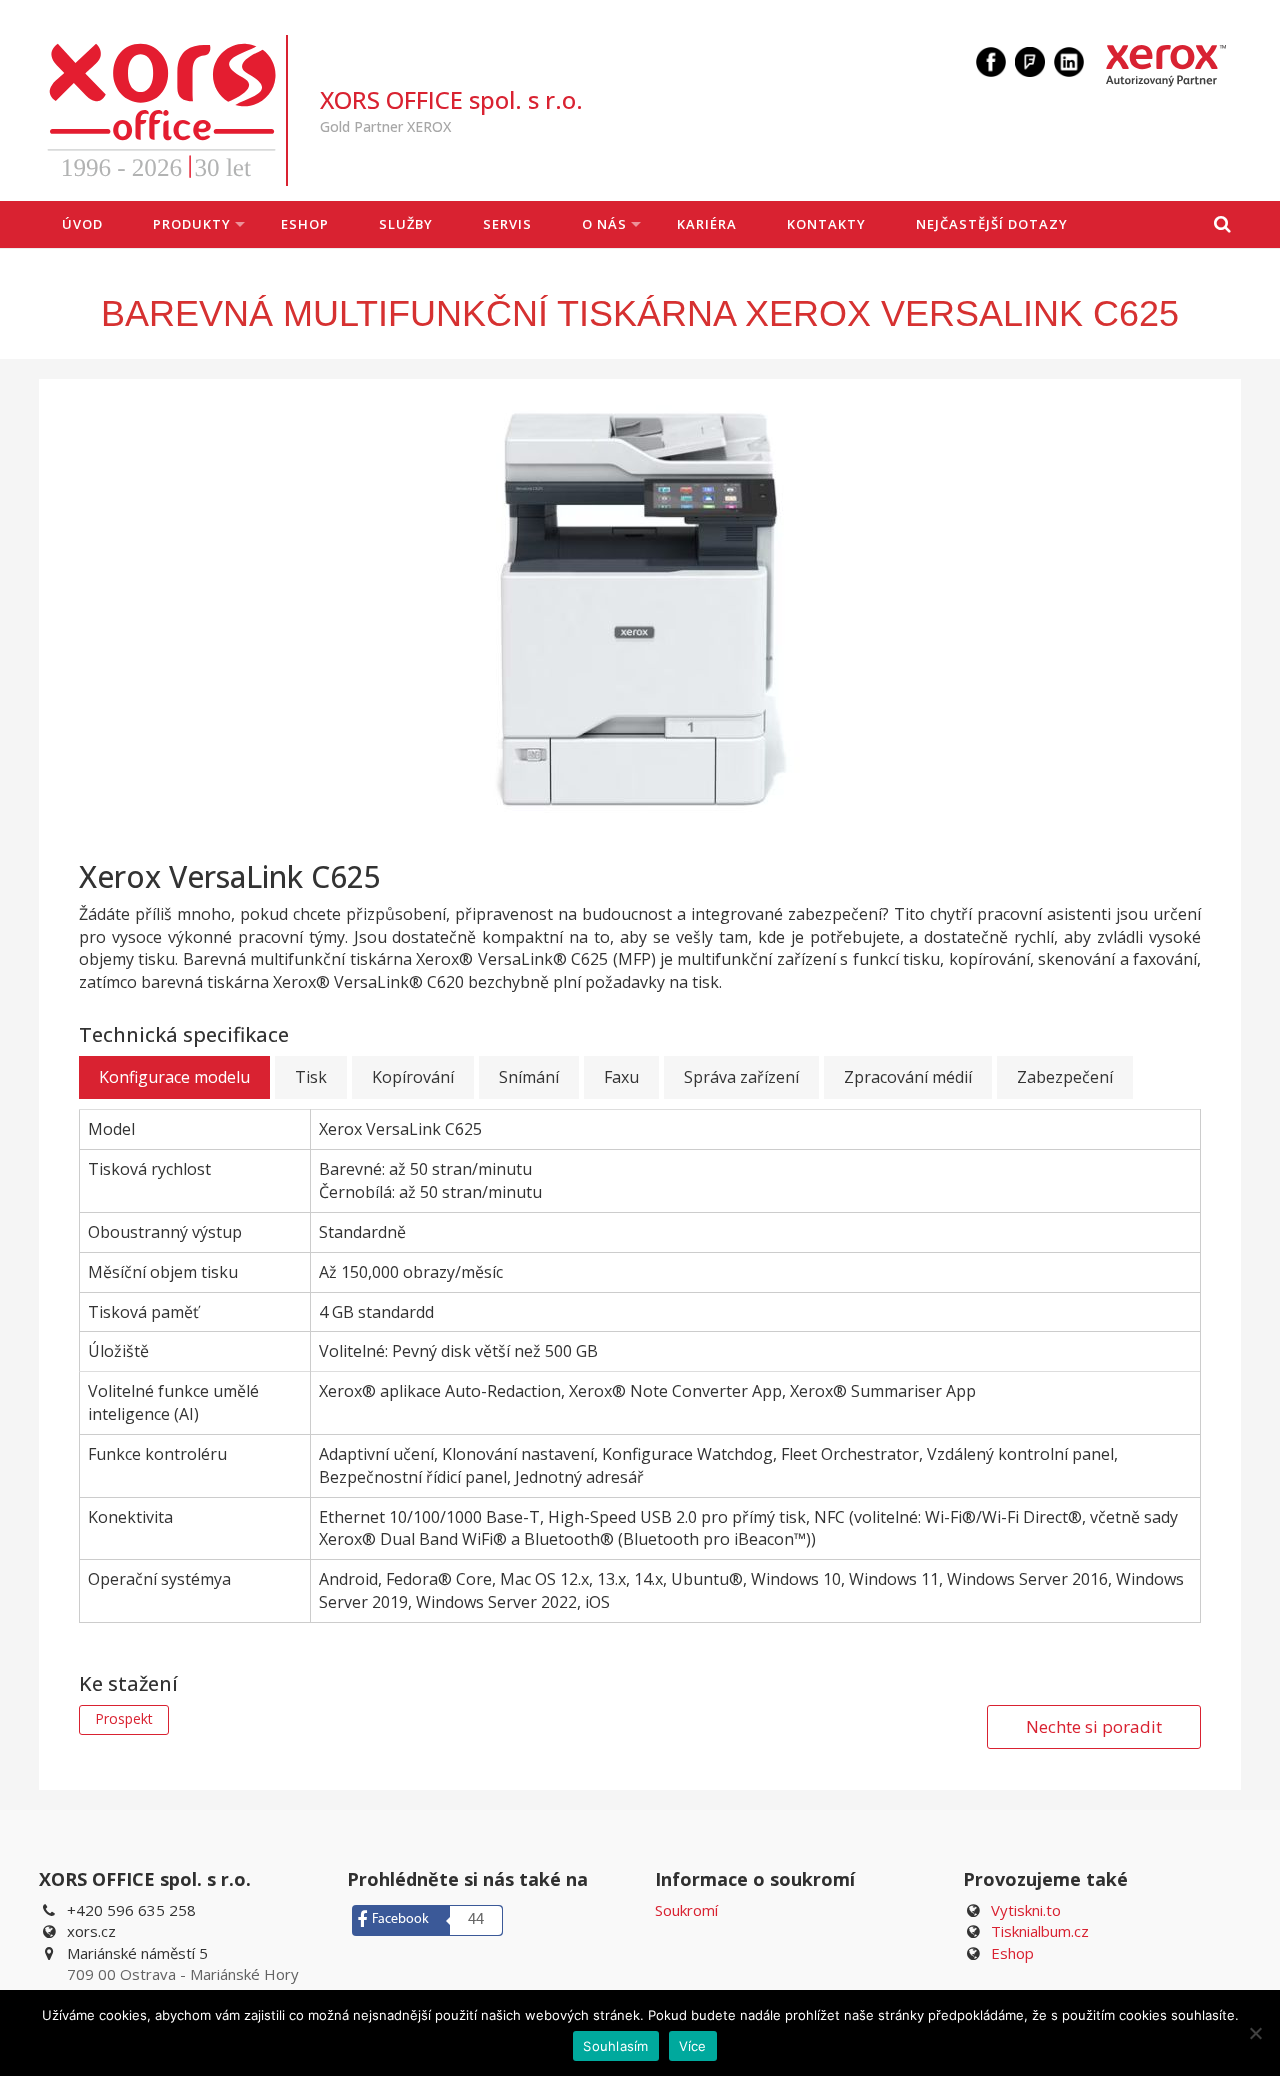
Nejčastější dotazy (992, 224)
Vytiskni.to (1026, 1910)
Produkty (192, 224)
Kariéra (707, 224)
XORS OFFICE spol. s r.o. (451, 99)
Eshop (1012, 1953)
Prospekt (124, 1718)
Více (693, 2046)
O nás (604, 224)
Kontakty (826, 224)
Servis (507, 224)
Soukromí (686, 1910)
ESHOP (305, 224)
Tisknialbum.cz (1040, 1931)
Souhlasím (615, 2046)
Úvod (82, 224)
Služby (406, 224)
